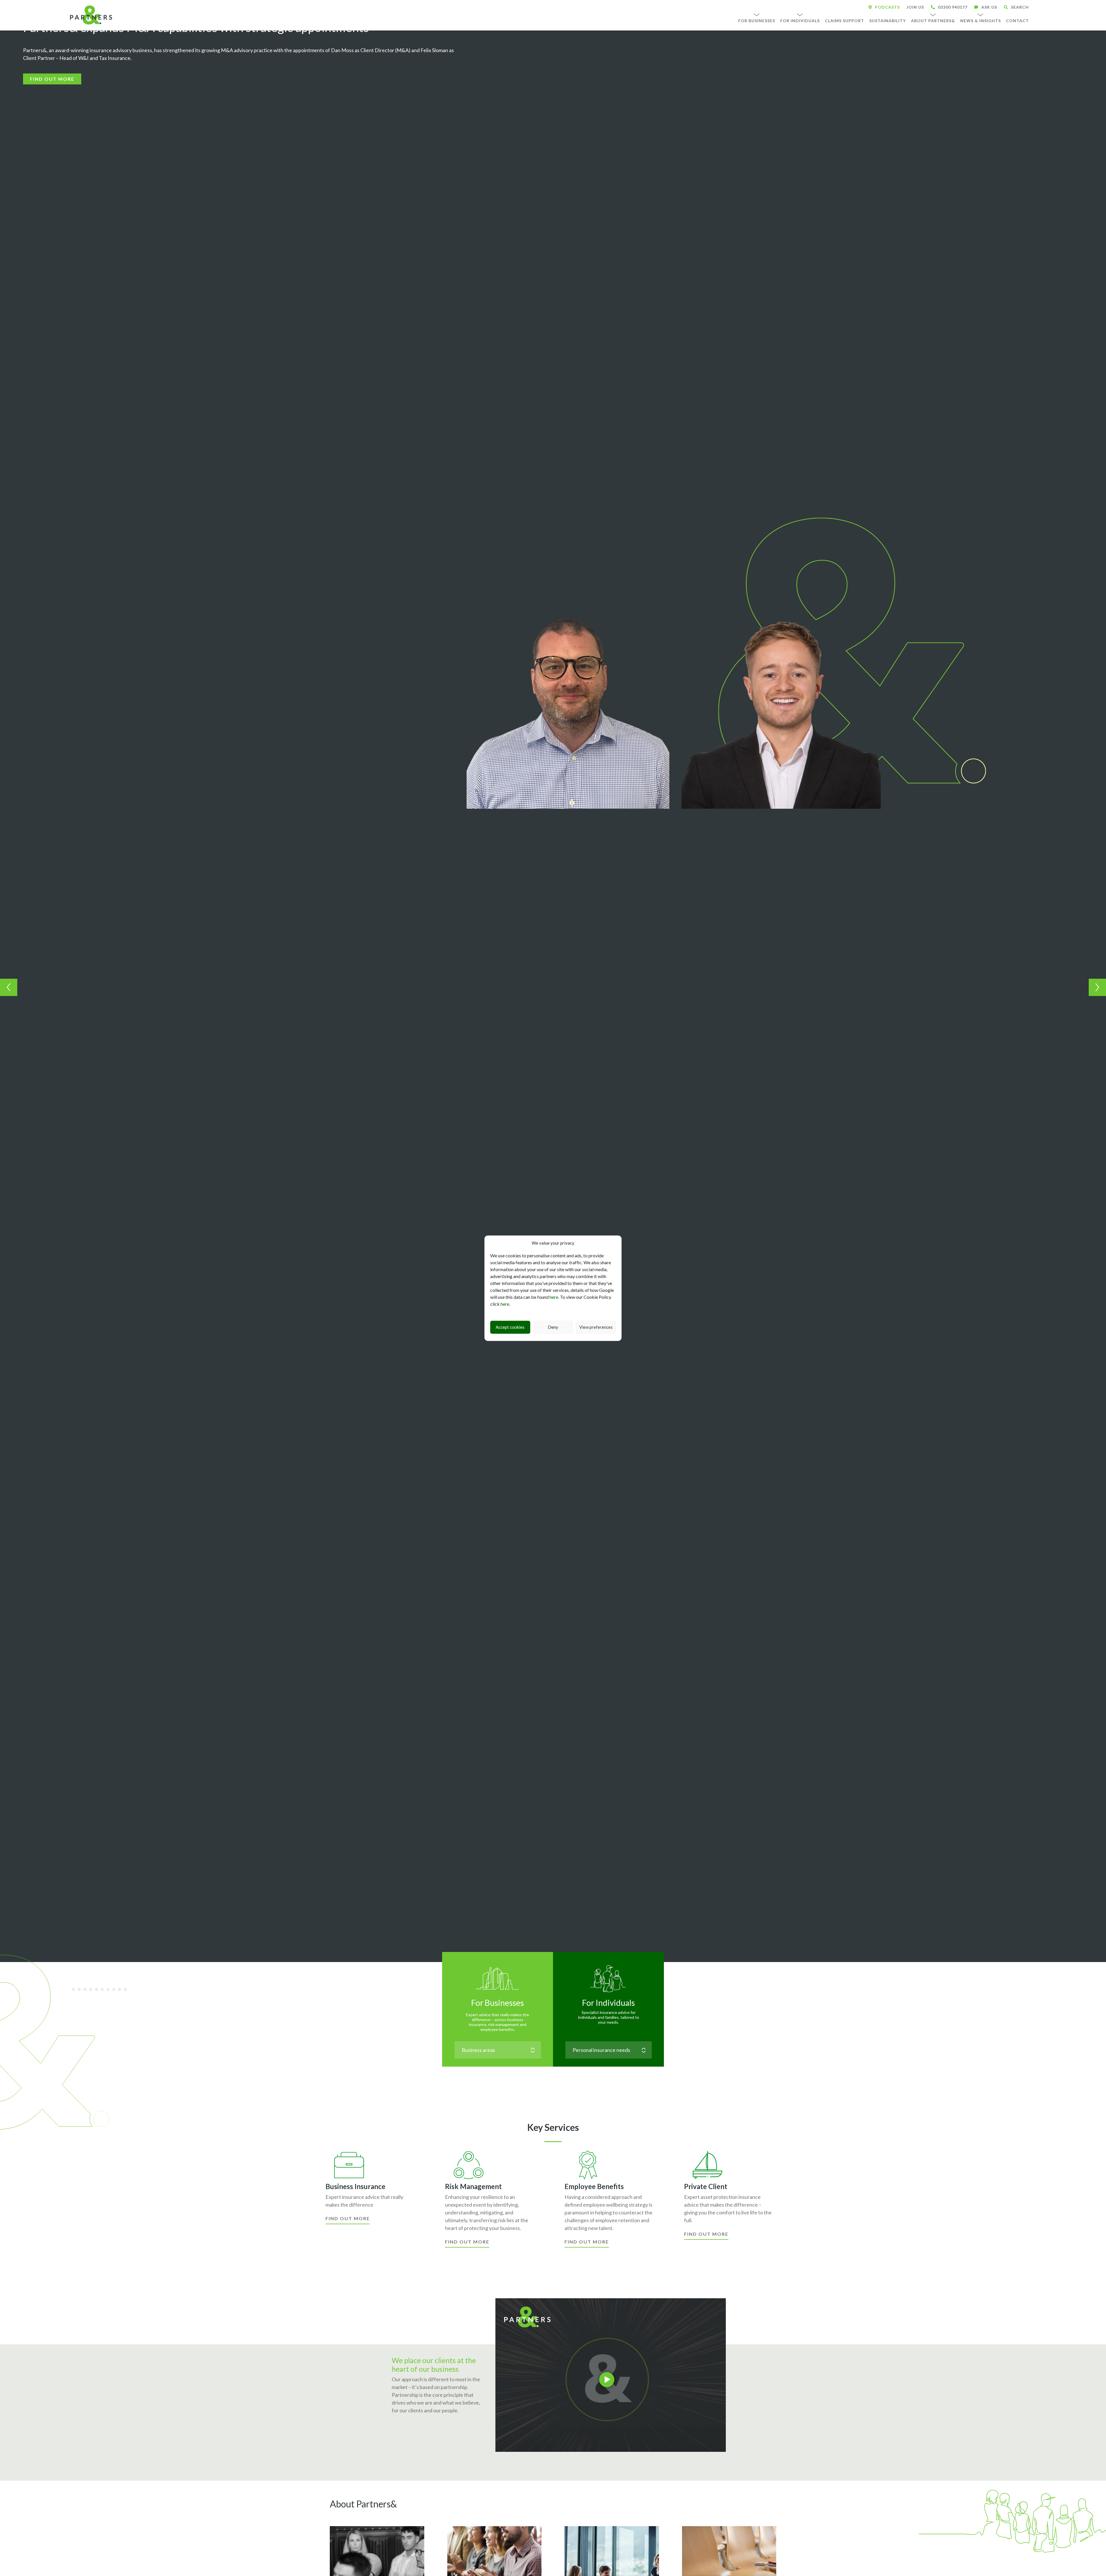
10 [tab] (127, 1990)
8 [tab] (116, 1990)
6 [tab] (104, 1990)
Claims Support (844, 21)
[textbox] (498, 2050)
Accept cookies (510, 1327)
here (554, 1297)
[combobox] (498, 2050)
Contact (1017, 21)
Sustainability (888, 21)
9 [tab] (122, 1990)
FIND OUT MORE (52, 79)
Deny (553, 1327)
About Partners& (933, 21)
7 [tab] (110, 1990)
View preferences (596, 1327)
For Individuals (800, 21)
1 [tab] (75, 1990)
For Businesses (757, 21)
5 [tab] (99, 1990)
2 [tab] (81, 1990)
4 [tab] (93, 1990)
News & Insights (981, 21)
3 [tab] (87, 1990)
